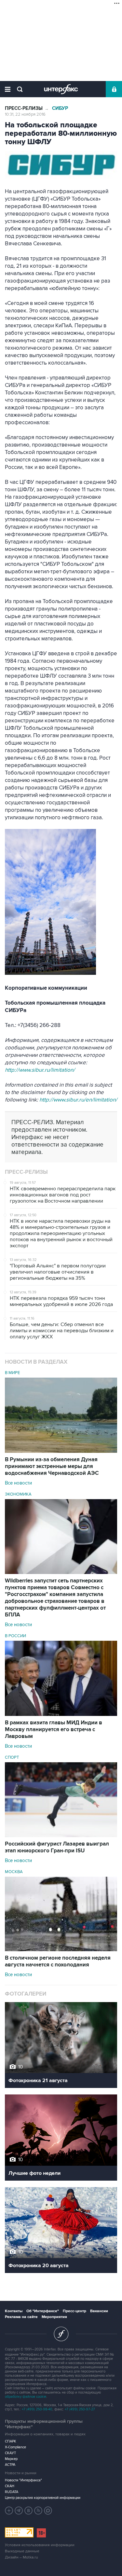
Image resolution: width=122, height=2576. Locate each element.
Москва (14, 1872)
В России (15, 1636)
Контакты (14, 2311)
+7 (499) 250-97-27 (80, 2409)
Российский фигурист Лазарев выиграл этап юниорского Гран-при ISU (57, 1847)
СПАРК (11, 2441)
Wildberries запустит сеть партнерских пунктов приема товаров (55, 1598)
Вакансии (99, 2311)
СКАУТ (10, 2453)
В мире (12, 1373)
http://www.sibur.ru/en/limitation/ (78, 1100)
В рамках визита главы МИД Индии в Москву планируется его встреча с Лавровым (54, 1730)
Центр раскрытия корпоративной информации (43, 2498)
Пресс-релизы (24, 108)
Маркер (11, 2459)
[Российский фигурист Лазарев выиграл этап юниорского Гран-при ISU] (61, 1836)
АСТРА (10, 2465)
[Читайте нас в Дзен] (9, 2511)
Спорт (12, 1757)
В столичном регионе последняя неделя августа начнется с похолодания (58, 1961)
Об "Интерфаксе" (43, 2311)
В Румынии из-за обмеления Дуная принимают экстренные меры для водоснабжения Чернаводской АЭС (52, 1466)
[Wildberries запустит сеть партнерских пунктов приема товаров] (61, 1572)
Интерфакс (61, 89)
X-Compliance (15, 2447)
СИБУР (60, 108)
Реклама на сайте (21, 2317)
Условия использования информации (40, 2545)
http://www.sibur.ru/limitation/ (40, 1070)
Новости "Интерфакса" (23, 2480)
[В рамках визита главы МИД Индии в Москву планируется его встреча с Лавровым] (61, 1714)
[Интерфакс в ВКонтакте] (29, 2511)
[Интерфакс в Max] (48, 2511)
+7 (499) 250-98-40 (37, 2409)
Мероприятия (54, 2317)
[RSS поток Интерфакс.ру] (38, 2511)
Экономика (18, 1494)
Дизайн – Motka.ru (21, 2557)
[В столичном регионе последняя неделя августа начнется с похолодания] (61, 1950)
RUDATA (12, 2492)
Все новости (18, 1483)
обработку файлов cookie (26, 2397)
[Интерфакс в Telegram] (19, 2511)
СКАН (10, 2486)
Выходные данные (22, 2551)
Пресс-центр (75, 2311)
